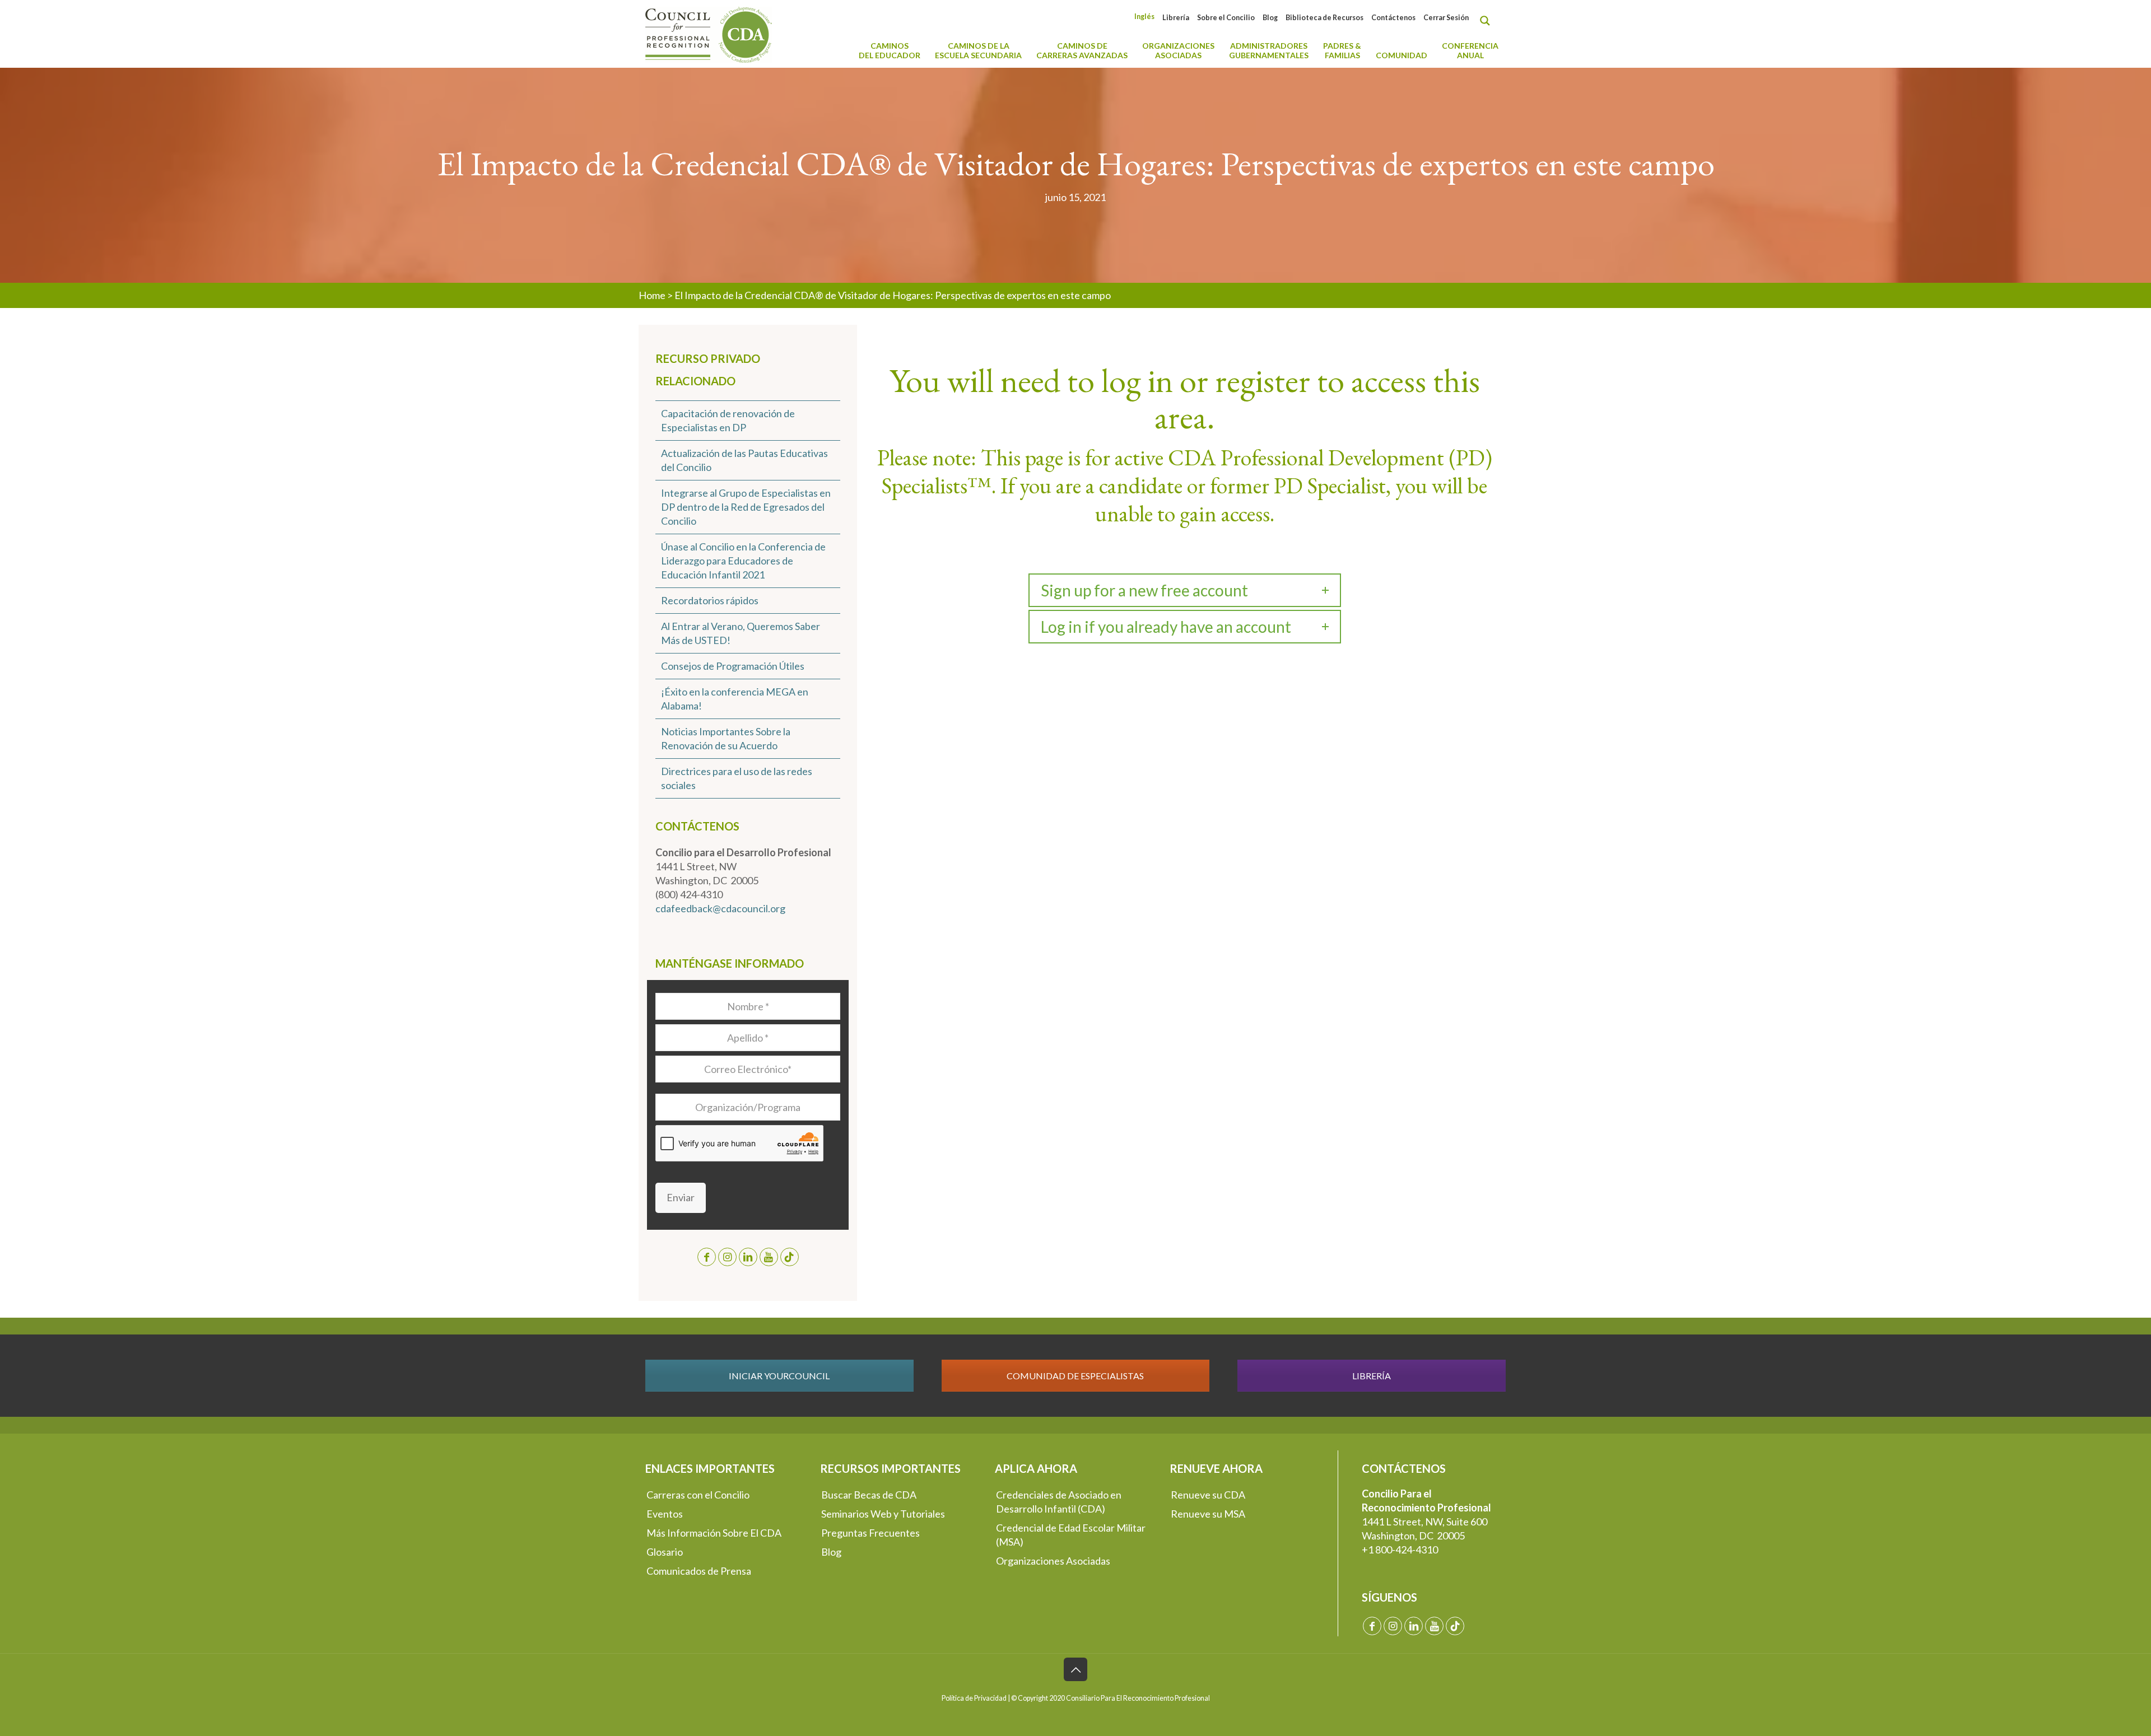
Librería (1176, 18)
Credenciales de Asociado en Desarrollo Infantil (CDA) (1059, 1502)
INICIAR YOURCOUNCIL (779, 1376)
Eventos (665, 1514)
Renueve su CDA (1208, 1495)
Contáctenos (1393, 18)
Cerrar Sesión (1446, 18)
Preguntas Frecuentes (870, 1533)
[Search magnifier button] (1488, 21)
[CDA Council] (709, 34)
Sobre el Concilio (1226, 18)
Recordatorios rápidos (710, 600)
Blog (1270, 18)
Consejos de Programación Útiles (733, 666)
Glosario (665, 1552)
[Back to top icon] (1075, 1669)
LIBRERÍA (1372, 1376)
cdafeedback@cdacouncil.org (720, 908)
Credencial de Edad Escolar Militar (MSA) (1071, 1535)
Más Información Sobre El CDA (714, 1533)
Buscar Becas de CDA (869, 1495)
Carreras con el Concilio (698, 1495)
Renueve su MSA (1208, 1514)
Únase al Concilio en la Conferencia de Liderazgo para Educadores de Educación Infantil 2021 (743, 561)
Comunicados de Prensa (699, 1571)
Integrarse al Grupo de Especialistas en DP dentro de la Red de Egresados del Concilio (746, 507)
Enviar (681, 1197)
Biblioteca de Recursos (1324, 18)
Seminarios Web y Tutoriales (883, 1514)
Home (652, 295)
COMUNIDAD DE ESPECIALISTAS (1075, 1376)
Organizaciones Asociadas (1053, 1561)
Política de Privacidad (974, 1698)
